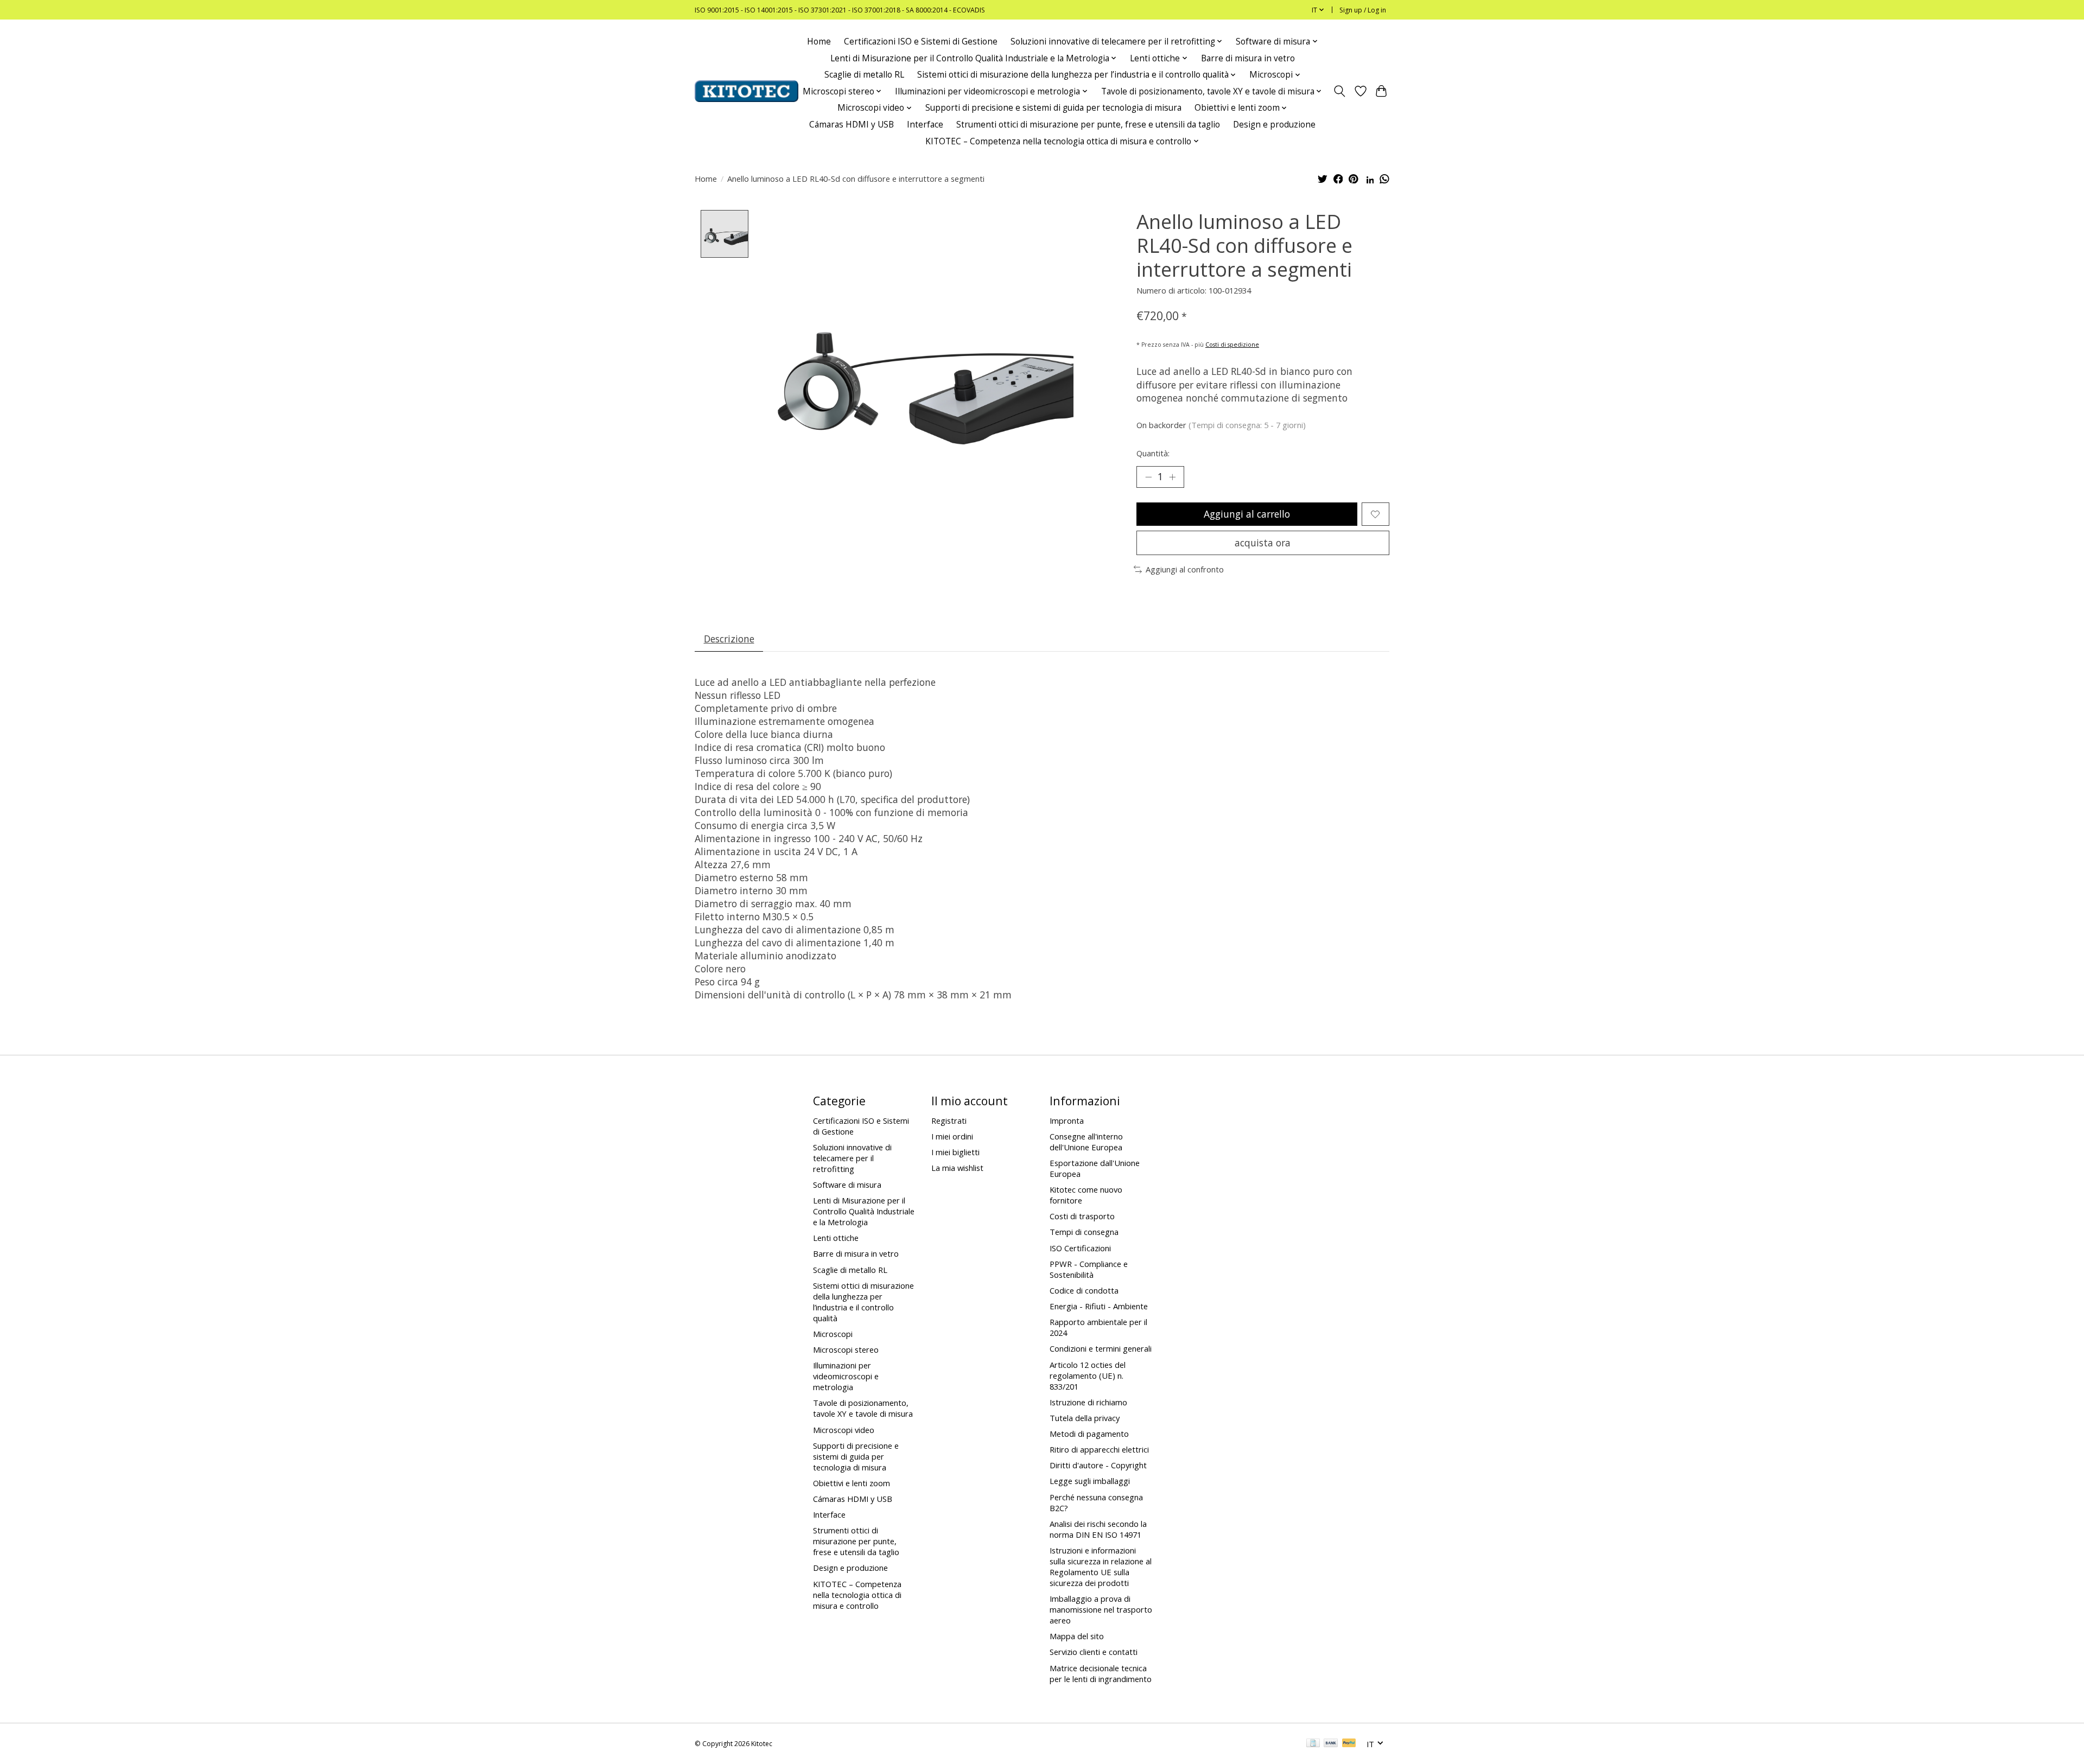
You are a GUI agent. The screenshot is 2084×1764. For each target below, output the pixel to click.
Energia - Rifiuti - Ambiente (1099, 1306)
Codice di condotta (1084, 1290)
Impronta (1067, 1120)
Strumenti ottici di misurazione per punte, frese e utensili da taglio (1088, 125)
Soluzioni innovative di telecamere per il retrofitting (852, 1158)
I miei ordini (952, 1136)
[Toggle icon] (1340, 91)
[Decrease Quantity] (1148, 477)
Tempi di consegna (1084, 1232)
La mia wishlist (957, 1168)
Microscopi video (844, 1430)
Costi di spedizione (1232, 345)
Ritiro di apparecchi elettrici (1099, 1449)
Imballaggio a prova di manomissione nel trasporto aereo (1101, 1609)
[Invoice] (1313, 1744)
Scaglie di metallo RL (864, 75)
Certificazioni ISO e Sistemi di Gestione (921, 42)
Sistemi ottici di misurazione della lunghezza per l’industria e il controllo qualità (863, 1302)
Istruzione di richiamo (1088, 1402)
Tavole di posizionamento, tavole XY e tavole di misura (863, 1408)
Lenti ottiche (836, 1238)
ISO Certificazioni (1080, 1248)
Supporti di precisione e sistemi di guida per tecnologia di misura (1053, 108)
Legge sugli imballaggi (1090, 1481)
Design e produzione (1274, 125)
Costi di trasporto (1082, 1216)
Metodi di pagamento (1089, 1434)
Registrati (949, 1120)
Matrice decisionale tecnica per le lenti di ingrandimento (1101, 1673)
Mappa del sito (1077, 1636)
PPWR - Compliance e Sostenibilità (1089, 1269)
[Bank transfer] (1331, 1744)
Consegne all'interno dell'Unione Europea (1086, 1142)
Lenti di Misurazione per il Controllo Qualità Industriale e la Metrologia (864, 1211)
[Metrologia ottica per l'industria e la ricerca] (746, 91)
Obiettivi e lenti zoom (852, 1483)
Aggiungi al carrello (1247, 514)
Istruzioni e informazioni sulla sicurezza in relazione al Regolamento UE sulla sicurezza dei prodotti (1101, 1566)
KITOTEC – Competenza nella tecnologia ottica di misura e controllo (857, 1595)
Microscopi (833, 1334)
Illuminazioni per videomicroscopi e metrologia (846, 1376)
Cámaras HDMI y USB (852, 125)
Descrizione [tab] (729, 639)
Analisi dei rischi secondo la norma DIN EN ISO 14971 (1098, 1529)
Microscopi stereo (846, 1349)
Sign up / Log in (1363, 10)
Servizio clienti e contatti (1094, 1652)
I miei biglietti (955, 1152)
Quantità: (1153, 453)
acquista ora (1263, 543)
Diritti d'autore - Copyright (1098, 1465)
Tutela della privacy (1085, 1418)
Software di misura (847, 1185)
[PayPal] (1349, 1744)
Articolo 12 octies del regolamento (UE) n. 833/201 (1088, 1375)
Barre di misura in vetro (1248, 58)
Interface (925, 125)
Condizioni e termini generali (1101, 1348)
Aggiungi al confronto (1185, 569)
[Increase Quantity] (1172, 477)
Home (819, 42)
